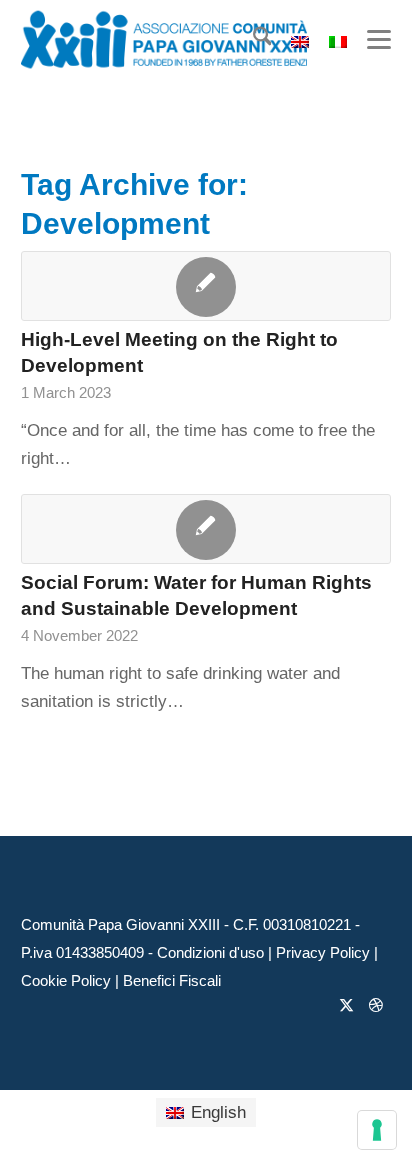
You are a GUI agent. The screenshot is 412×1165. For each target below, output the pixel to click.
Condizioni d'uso (210, 952)
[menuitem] (252, 40)
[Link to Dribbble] (376, 1005)
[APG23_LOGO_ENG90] (169, 40)
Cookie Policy (66, 980)
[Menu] (369, 40)
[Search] (252, 40)
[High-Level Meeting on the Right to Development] (206, 286)
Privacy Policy (323, 952)
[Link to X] (346, 1005)
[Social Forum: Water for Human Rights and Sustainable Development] (206, 529)
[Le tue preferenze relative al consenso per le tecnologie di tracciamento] (377, 1130)
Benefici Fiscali (172, 980)
